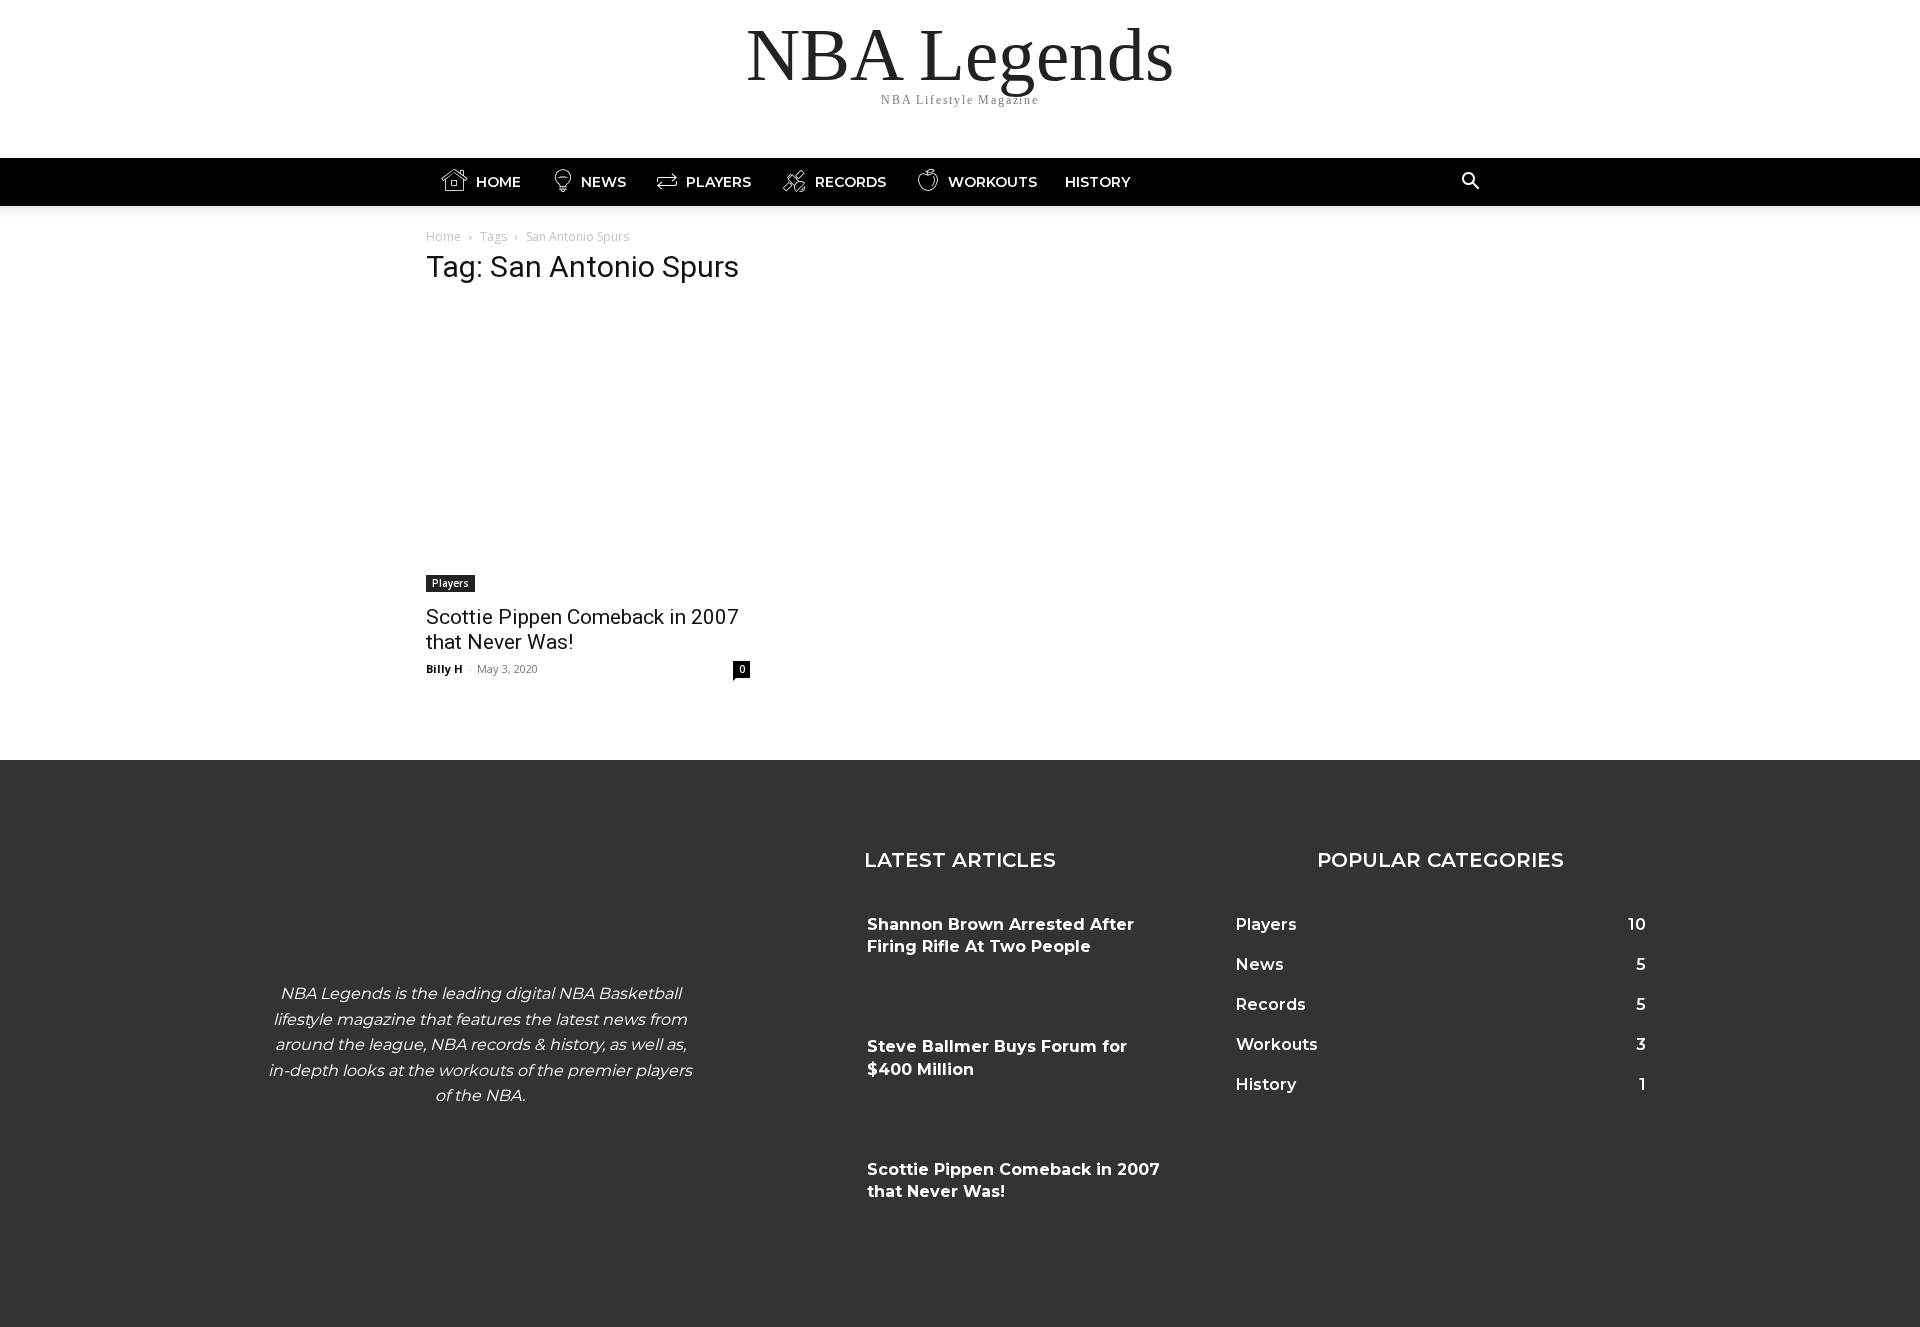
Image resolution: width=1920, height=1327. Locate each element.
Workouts (992, 182)
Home (498, 182)
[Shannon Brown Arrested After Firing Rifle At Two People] (798, 954)
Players (718, 182)
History (1097, 182)
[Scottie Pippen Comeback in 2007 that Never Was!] (588, 448)
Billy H (444, 668)
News (603, 182)
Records (850, 182)
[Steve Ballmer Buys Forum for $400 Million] (798, 1076)
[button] (1470, 183)
